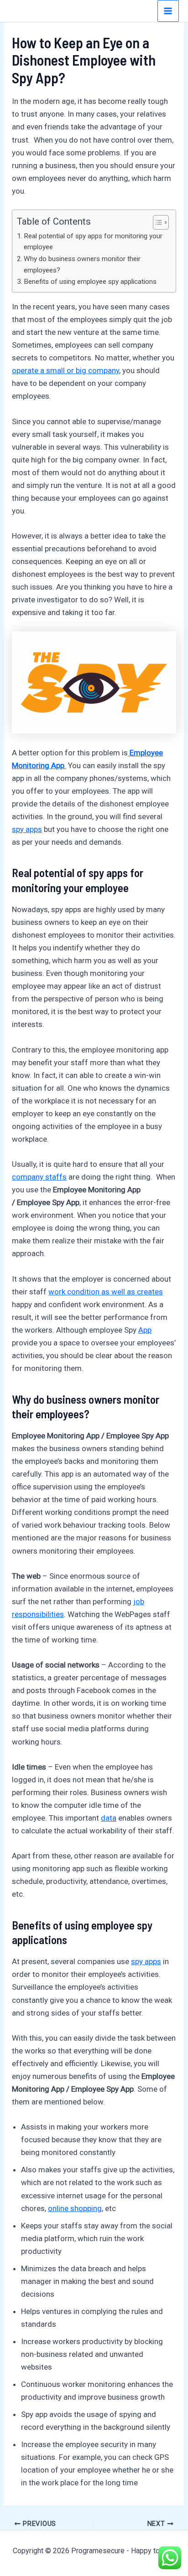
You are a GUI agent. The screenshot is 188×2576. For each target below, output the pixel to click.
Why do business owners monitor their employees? (82, 264)
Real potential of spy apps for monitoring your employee (93, 242)
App (145, 1330)
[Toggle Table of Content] (156, 222)
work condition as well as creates (106, 1292)
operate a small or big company (65, 370)
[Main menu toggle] (168, 11)
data (109, 1818)
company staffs (39, 1177)
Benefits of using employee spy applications (90, 282)
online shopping (75, 2208)
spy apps (27, 829)
